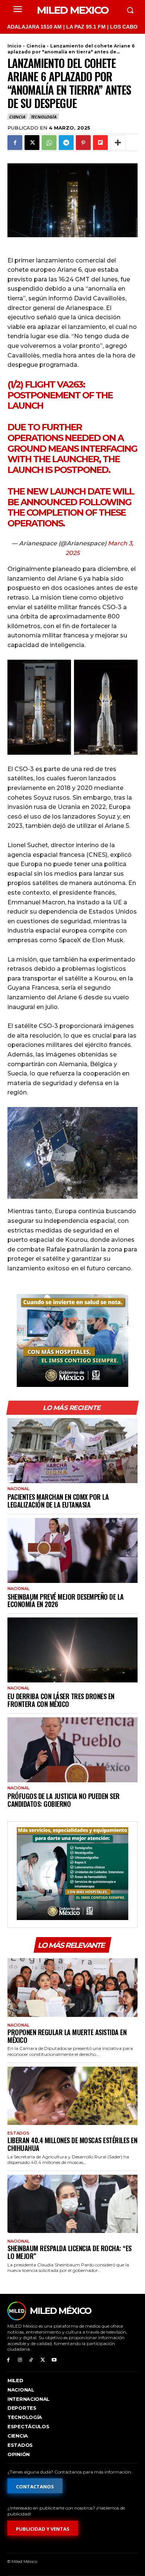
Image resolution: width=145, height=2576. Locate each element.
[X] (32, 143)
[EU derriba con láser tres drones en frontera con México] (72, 1650)
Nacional (18, 1489)
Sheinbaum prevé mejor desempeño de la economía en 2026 (66, 1601)
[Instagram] (20, 2360)
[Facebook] (15, 143)
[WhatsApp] (49, 143)
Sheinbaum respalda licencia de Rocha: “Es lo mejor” (70, 2252)
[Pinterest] (83, 143)
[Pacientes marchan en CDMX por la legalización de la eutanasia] (72, 1451)
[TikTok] (31, 2360)
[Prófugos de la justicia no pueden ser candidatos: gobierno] (72, 1750)
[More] (118, 143)
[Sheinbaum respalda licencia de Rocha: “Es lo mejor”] (72, 2204)
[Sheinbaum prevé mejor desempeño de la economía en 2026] (72, 1550)
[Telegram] (66, 143)
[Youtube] (54, 2360)
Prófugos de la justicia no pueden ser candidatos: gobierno (64, 1800)
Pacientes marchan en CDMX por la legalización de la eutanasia (58, 1501)
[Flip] (100, 143)
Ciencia (36, 46)
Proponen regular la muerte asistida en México (67, 2036)
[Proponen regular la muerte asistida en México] (72, 1988)
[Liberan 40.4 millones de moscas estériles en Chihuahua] (72, 2096)
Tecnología (43, 117)
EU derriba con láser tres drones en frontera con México (61, 1700)
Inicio (14, 46)
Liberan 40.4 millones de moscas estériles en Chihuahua (72, 2144)
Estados (18, 2133)
